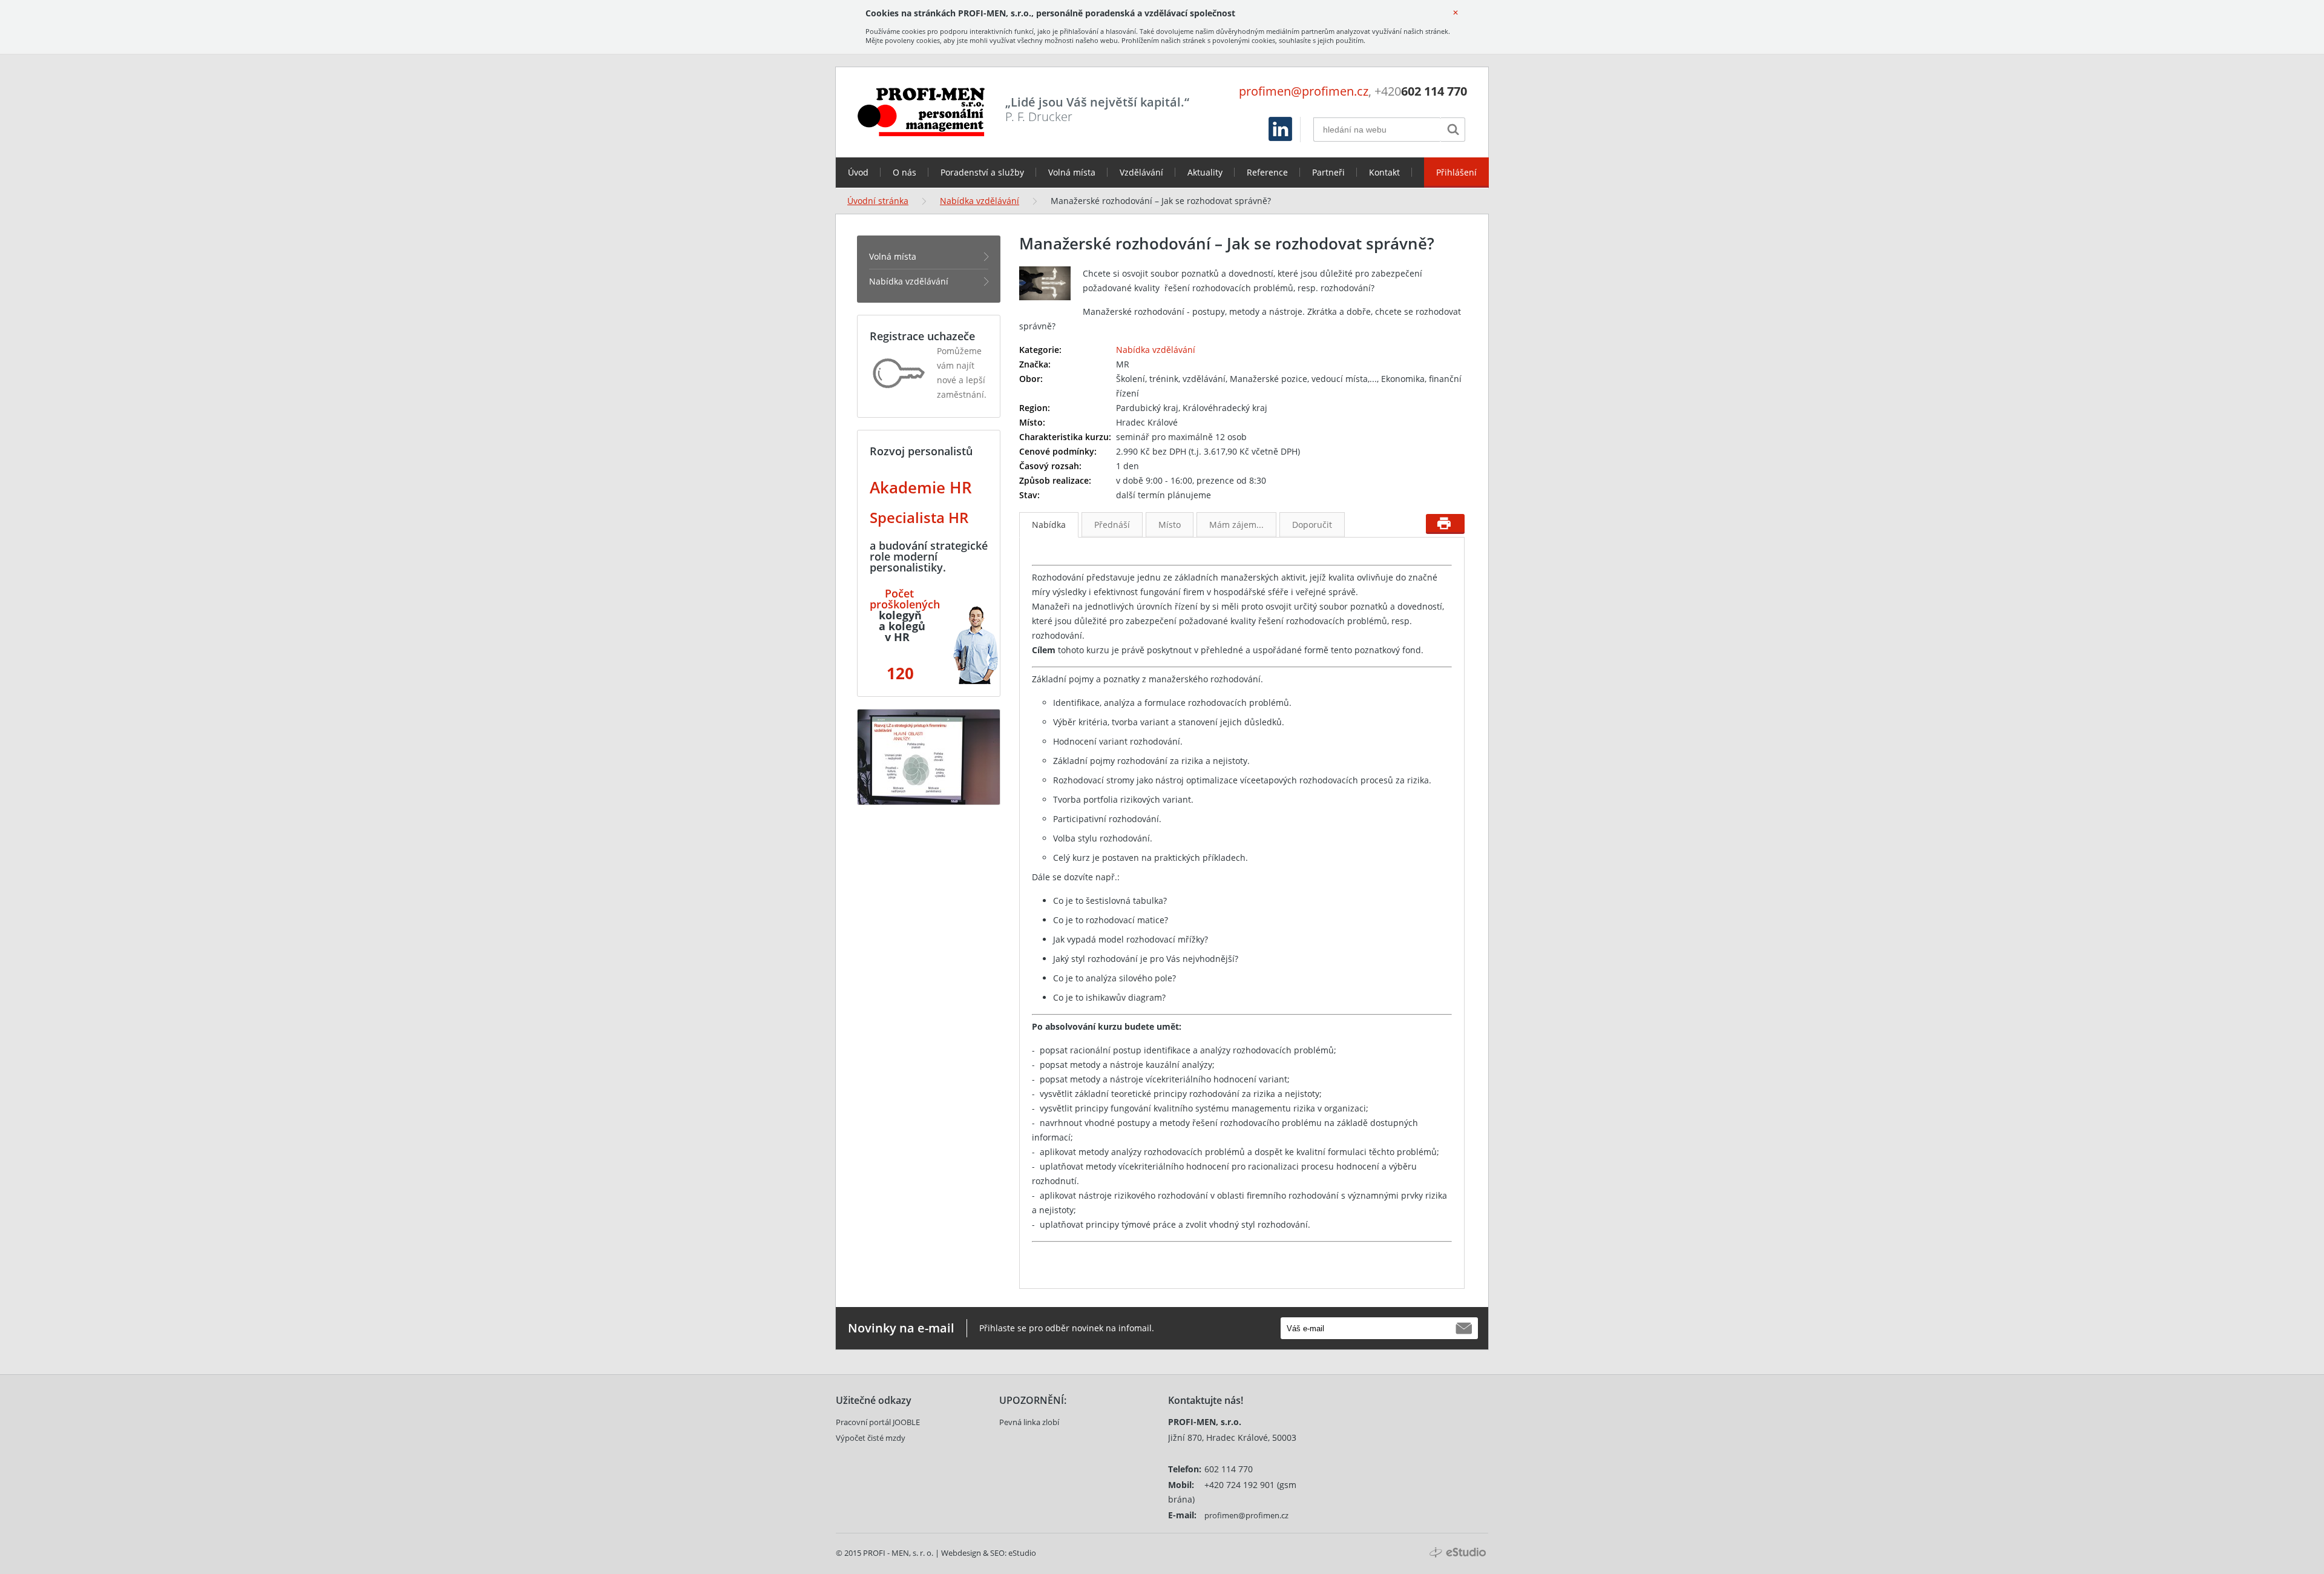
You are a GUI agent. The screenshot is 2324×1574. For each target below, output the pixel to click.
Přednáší (1112, 525)
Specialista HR (919, 517)
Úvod (858, 172)
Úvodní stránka (878, 201)
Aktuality (1205, 172)
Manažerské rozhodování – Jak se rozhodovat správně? (1161, 201)
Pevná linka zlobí (1029, 1422)
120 (898, 673)
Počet (899, 593)
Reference (1267, 172)
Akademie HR (921, 487)
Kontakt (1384, 172)
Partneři (1328, 172)
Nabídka (1049, 525)
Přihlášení (1456, 172)
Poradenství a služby (982, 172)
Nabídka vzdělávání (980, 201)
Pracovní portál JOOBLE (878, 1422)
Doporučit (1312, 525)
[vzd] (883, 593)
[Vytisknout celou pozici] (1445, 524)
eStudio (1022, 1553)
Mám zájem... (1236, 525)
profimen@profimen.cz (1304, 91)
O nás (904, 172)
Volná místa (1072, 172)
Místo (1170, 525)
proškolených (905, 604)
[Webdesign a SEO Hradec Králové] (1458, 1553)
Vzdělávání (1141, 172)
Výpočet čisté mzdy (871, 1438)
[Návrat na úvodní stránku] (921, 112)
